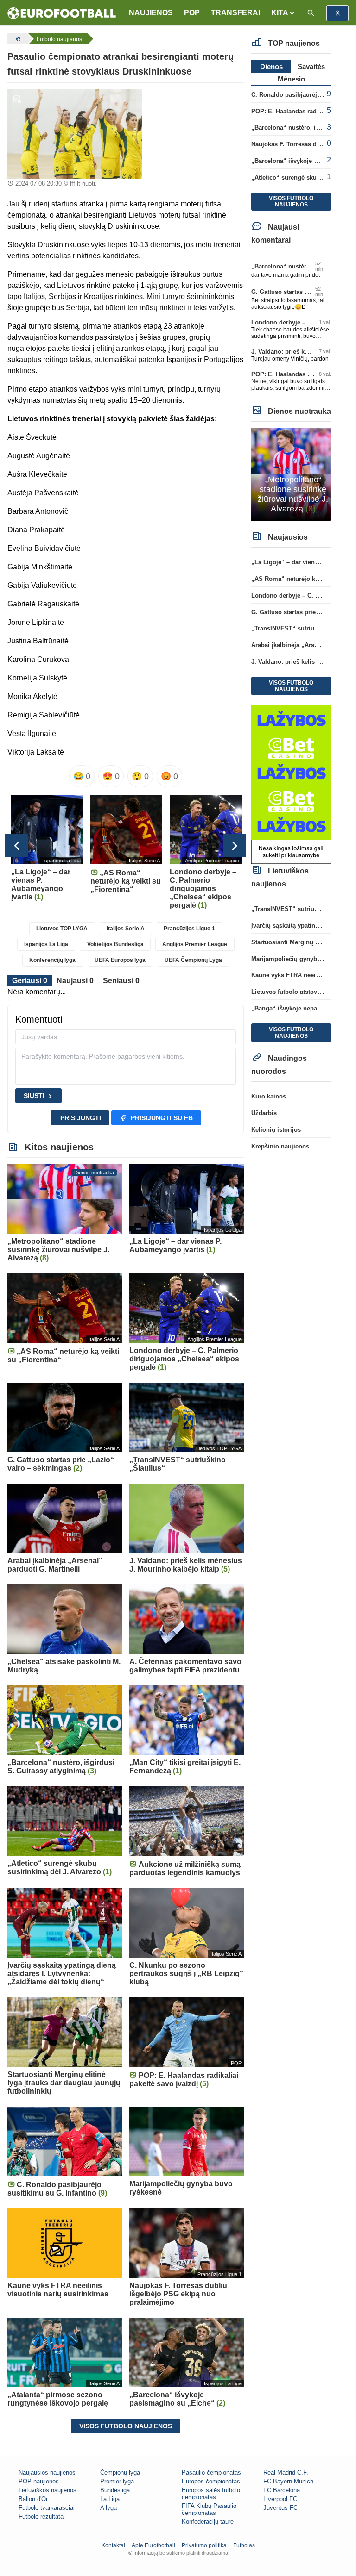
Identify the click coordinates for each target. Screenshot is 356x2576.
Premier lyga (117, 2481)
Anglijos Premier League (195, 944)
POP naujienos (39, 2481)
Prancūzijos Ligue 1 (189, 929)
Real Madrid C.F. (286, 2473)
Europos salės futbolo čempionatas (211, 2494)
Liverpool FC (280, 2499)
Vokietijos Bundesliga (115, 944)
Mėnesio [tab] (291, 79)
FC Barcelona (282, 2490)
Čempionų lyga (120, 2473)
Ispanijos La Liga (46, 944)
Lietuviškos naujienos (48, 2490)
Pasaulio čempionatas (211, 2473)
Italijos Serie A (126, 929)
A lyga (108, 2508)
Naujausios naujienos (47, 2473)
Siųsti (34, 1096)
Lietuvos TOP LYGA (62, 929)
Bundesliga (115, 2490)
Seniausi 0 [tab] (121, 981)
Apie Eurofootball (153, 2545)
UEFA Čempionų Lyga (193, 960)
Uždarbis (264, 1113)
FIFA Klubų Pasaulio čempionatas (209, 2509)
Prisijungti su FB (162, 1118)
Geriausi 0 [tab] (30, 981)
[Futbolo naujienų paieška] (311, 13)
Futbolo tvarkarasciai (47, 2508)
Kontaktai (113, 2545)
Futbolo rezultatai (42, 2517)
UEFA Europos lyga (120, 960)
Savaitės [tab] (311, 66)
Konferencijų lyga (52, 960)
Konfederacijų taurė (208, 2522)
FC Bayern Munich (288, 2481)
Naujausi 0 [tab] (75, 981)
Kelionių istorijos (276, 1130)
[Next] (235, 845)
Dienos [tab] (271, 66)
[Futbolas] (17, 39)
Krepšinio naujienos (280, 1146)
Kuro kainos (269, 1096)
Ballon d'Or (33, 2499)
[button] (283, 13)
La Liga (110, 2499)
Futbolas (244, 2545)
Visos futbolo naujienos (126, 2426)
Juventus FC (280, 2508)
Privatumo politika (204, 2545)
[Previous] (17, 845)
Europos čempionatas (211, 2481)
